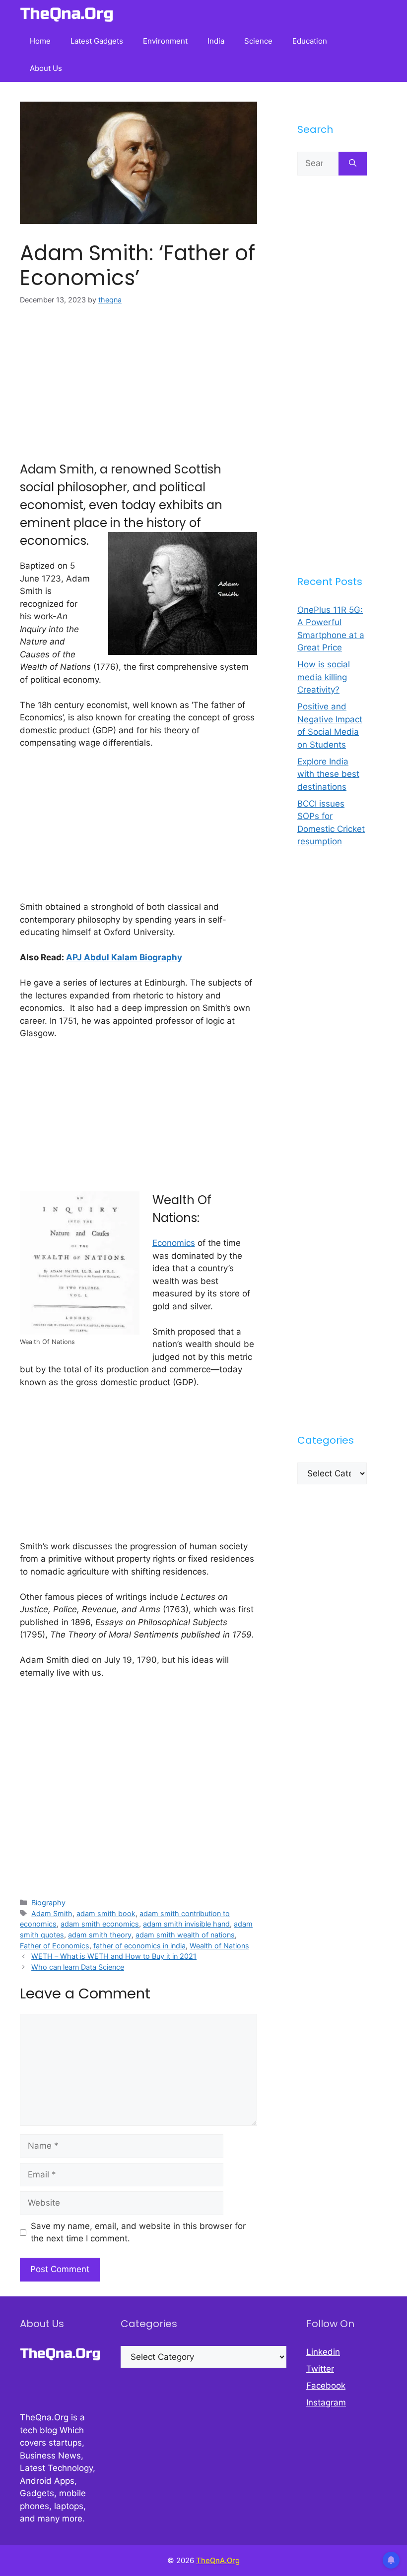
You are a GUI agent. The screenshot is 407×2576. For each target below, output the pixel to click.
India (216, 41)
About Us (46, 68)
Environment (165, 41)
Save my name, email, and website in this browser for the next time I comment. (138, 2232)
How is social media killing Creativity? (324, 677)
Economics (174, 1243)
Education (310, 41)
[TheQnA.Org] (67, 14)
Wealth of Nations (219, 1946)
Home (40, 41)
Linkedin (323, 2352)
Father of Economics (55, 1946)
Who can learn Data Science (78, 1967)
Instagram (326, 2402)
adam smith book (106, 1913)
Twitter (320, 2369)
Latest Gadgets (97, 41)
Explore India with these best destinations (328, 774)
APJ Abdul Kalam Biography (124, 957)
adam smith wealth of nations (185, 1935)
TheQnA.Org (218, 2560)
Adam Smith (52, 1913)
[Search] (353, 164)
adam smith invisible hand (186, 1924)
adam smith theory (100, 1935)
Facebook (326, 2386)
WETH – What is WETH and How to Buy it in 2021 (114, 1956)
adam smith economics (100, 1924)
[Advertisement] (138, 391)
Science (258, 41)
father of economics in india (139, 1946)
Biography (48, 1903)
